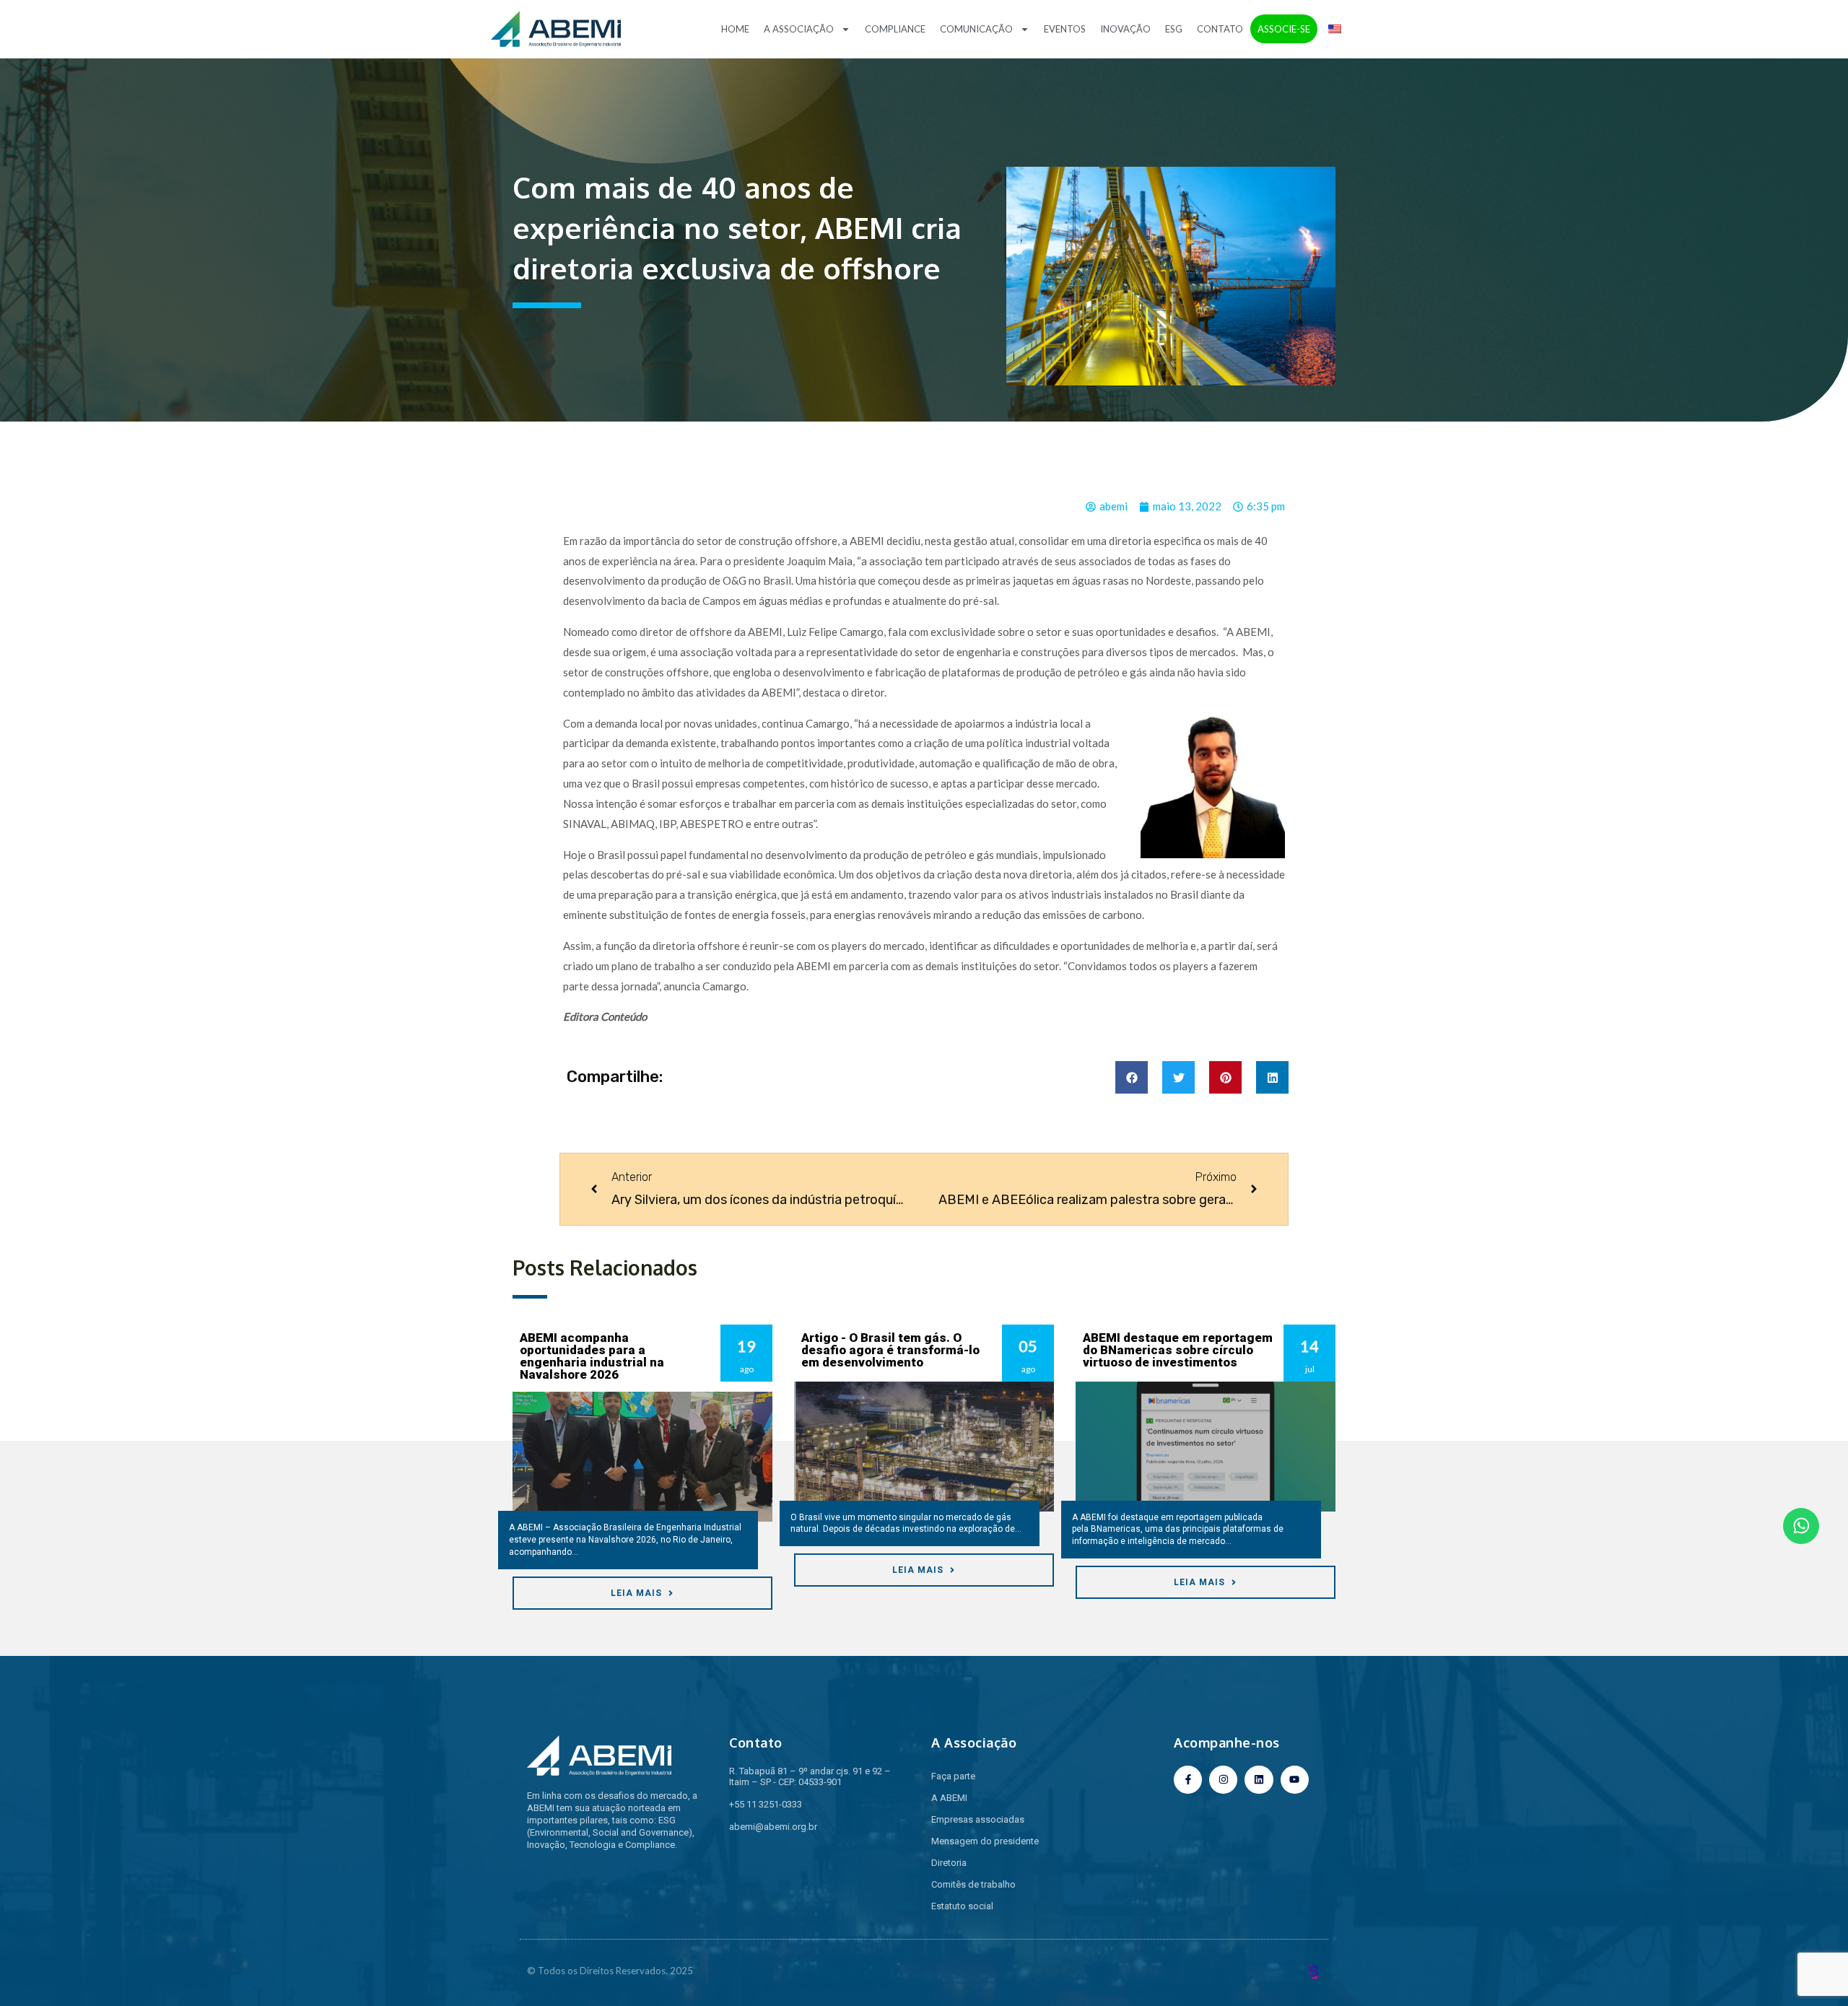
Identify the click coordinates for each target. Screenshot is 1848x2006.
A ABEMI (949, 1798)
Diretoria (949, 1863)
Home (735, 29)
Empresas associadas (978, 1819)
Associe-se (1284, 29)
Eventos (1065, 29)
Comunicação (976, 29)
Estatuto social (962, 1906)
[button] (1132, 1077)
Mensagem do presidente (985, 1841)
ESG (1174, 29)
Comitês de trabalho (973, 1884)
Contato (1220, 29)
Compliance (895, 29)
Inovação (1125, 29)
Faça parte (953, 1776)
